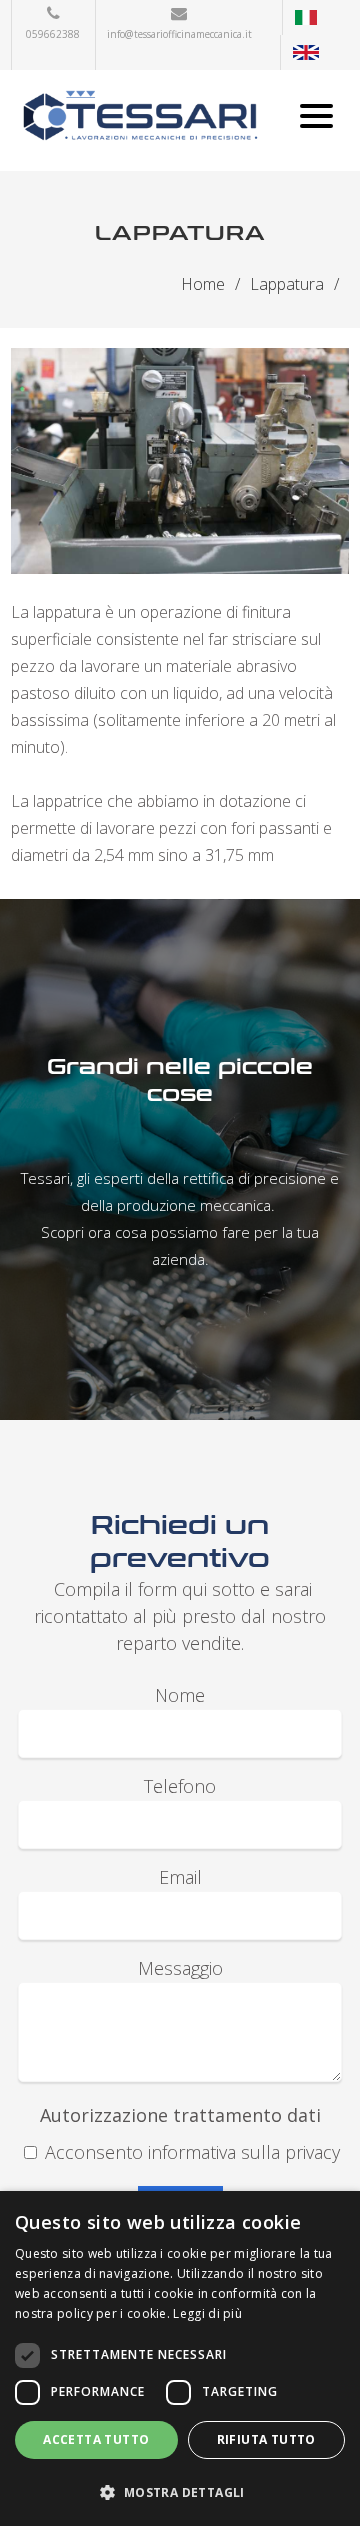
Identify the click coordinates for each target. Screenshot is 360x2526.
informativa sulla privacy (244, 2152)
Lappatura (287, 284)
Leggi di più (207, 2313)
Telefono (180, 1786)
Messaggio (180, 1968)
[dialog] (180, 2358)
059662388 (53, 34)
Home (203, 284)
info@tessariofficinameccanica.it (179, 34)
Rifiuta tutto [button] (266, 2439)
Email (180, 1877)
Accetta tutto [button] (96, 2439)
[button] (180, 2491)
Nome (180, 1695)
